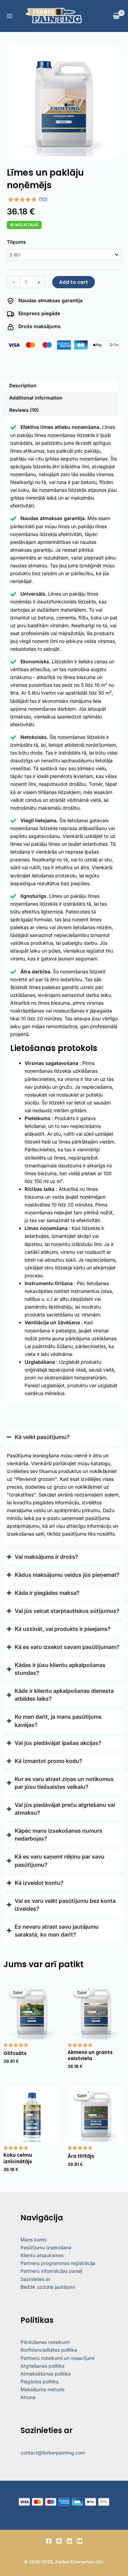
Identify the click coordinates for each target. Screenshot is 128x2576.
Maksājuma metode (42, 2389)
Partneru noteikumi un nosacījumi (57, 2358)
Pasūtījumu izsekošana (46, 2247)
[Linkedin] (69, 2541)
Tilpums (16, 242)
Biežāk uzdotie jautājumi (48, 2287)
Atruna (28, 2397)
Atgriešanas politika (42, 2366)
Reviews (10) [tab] (24, 410)
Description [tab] (23, 385)
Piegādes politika (40, 2381)
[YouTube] (80, 2541)
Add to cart (74, 282)
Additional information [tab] (36, 398)
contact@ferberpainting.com (53, 2453)
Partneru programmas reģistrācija (58, 2263)
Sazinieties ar (35, 2279)
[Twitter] (59, 2541)
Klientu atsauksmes (42, 2255)
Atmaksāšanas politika (46, 2374)
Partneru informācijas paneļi (51, 2271)
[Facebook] (49, 2541)
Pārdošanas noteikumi (45, 2342)
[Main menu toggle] (10, 16)
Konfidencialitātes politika (49, 2350)
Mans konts (33, 2240)
